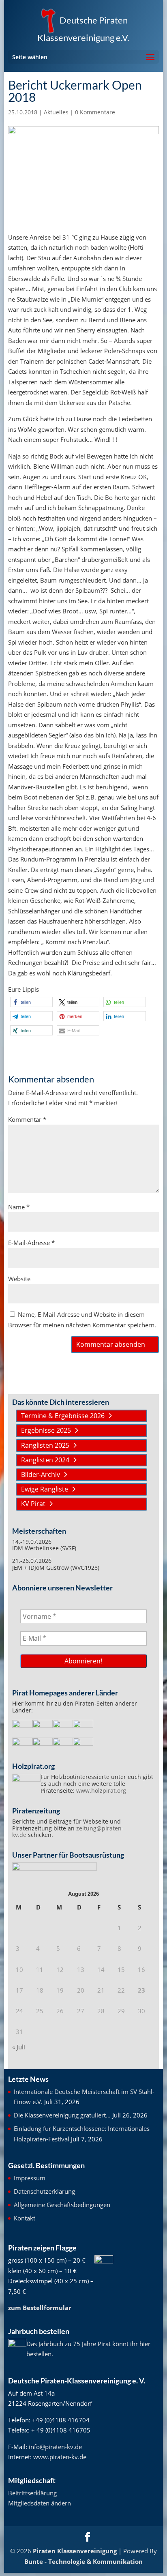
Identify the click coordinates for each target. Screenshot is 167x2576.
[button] (31, 1002)
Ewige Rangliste (45, 1489)
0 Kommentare (95, 112)
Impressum (30, 2178)
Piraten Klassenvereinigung (75, 2551)
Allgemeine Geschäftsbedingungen (62, 2205)
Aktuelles (56, 112)
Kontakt (25, 2218)
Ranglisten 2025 (45, 1445)
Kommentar (27, 1119)
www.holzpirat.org (101, 1791)
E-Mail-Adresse (31, 1243)
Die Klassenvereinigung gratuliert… (62, 2115)
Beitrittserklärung (32, 2493)
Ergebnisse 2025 (46, 1430)
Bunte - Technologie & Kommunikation (83, 2561)
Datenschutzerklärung (44, 2191)
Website (19, 1279)
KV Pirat (33, 1504)
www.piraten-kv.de (60, 2457)
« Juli (19, 2047)
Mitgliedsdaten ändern (40, 2503)
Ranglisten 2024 (45, 1460)
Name (19, 1207)
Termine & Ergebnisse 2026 (63, 1416)
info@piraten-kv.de (55, 2447)
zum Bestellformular (40, 2308)
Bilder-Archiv (41, 1474)
